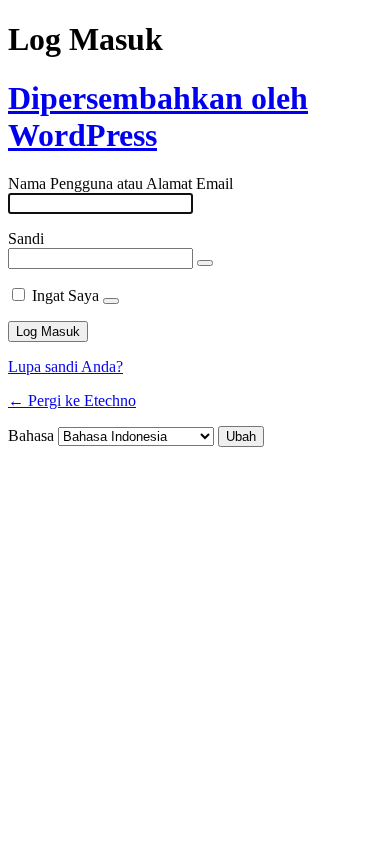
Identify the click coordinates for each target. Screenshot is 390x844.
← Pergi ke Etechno (72, 400)
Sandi (26, 238)
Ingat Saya (65, 295)
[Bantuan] (111, 301)
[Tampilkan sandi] (205, 263)
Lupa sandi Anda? (65, 366)
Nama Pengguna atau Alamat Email (120, 183)
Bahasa (31, 435)
